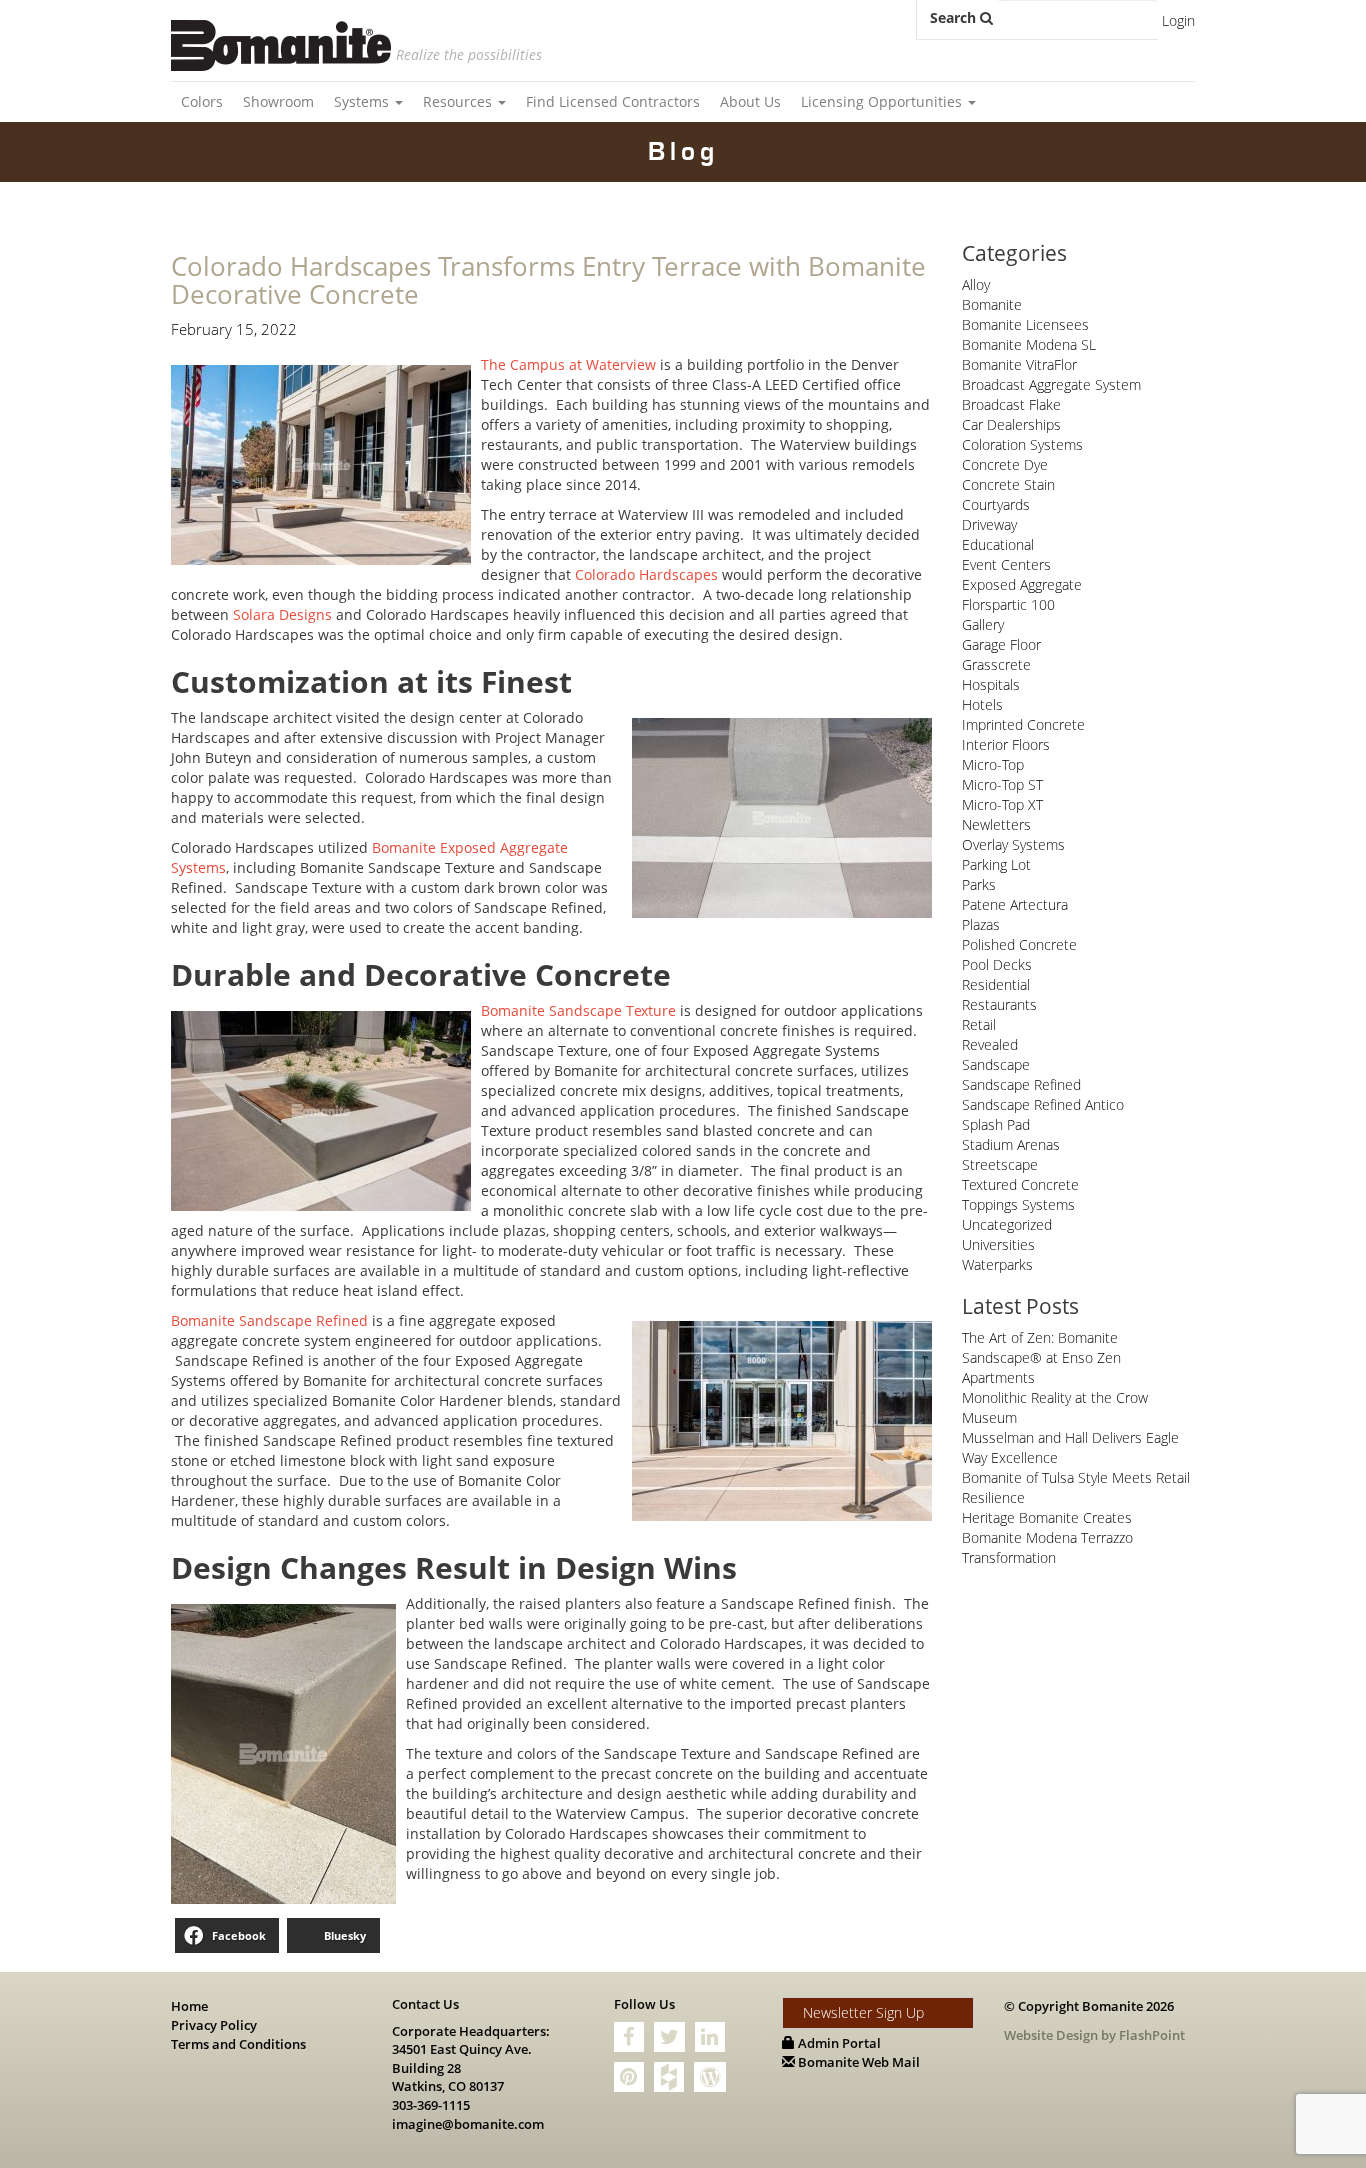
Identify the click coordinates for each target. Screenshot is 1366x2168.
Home (189, 2006)
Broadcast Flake (1011, 404)
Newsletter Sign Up (863, 2012)
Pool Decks (997, 964)
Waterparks (997, 1264)
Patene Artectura (1015, 904)
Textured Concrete (1020, 1184)
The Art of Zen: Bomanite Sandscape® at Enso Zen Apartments (1041, 1357)
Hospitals (991, 684)
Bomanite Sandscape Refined (269, 1320)
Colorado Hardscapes (646, 574)
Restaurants (999, 1004)
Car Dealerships (1011, 424)
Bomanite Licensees (1025, 324)
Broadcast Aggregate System (1051, 384)
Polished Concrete (1019, 944)
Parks (979, 884)
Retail (979, 1024)
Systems (363, 101)
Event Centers (1006, 564)
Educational (998, 544)
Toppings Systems (1018, 1204)
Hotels (982, 704)
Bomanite (992, 304)
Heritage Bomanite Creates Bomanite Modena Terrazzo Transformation (1047, 1537)
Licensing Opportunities (883, 101)
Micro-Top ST (1002, 784)
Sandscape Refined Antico (1043, 1104)
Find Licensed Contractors (613, 101)
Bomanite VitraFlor (1019, 364)
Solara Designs (282, 614)
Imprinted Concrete (1023, 724)
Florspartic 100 (1008, 604)
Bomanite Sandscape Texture (578, 1010)
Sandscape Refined (1021, 1084)
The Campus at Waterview (568, 364)
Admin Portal (838, 2043)
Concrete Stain (1008, 484)
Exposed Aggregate (1022, 584)
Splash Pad (996, 1124)
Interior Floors (1006, 744)
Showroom (278, 101)
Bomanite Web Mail (857, 2062)
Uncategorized (1007, 1224)
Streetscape (1000, 1164)
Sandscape (996, 1064)
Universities (998, 1244)
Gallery (983, 624)
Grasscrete (996, 664)
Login (1178, 20)
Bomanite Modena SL (1029, 344)
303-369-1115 (431, 2105)
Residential (996, 984)
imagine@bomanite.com (468, 2124)
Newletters (996, 824)
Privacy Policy (214, 2025)
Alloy (976, 284)
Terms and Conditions (238, 2044)
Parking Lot (996, 864)
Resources (459, 101)
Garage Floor (1001, 644)
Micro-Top (993, 764)
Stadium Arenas (1011, 1144)
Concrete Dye (1005, 464)
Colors (202, 101)
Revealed (990, 1044)
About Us (750, 101)
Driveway (989, 524)
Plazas (981, 924)
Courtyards (996, 504)
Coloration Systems (1022, 444)
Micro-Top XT (1002, 804)
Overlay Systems (1013, 844)
